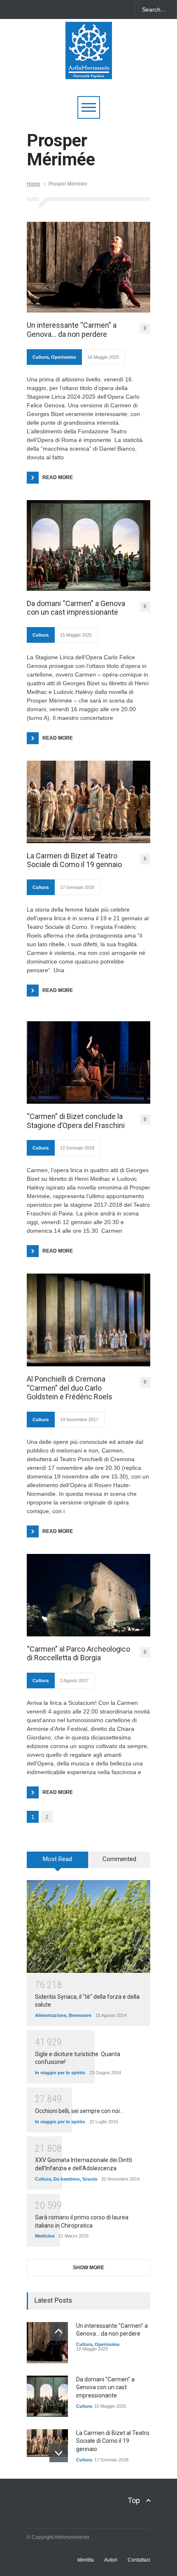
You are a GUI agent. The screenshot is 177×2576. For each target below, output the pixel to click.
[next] (59, 2453)
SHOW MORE (88, 2268)
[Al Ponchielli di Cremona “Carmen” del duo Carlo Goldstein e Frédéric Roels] (88, 1320)
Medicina (45, 2236)
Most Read (57, 1859)
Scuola (90, 2179)
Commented (119, 1859)
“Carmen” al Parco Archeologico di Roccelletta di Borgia (78, 1653)
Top (134, 2500)
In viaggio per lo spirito (60, 2073)
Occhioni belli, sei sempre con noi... (79, 2111)
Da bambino (67, 2179)
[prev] (59, 2331)
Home (34, 184)
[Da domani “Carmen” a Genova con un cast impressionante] (88, 545)
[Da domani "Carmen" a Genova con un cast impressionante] (47, 2396)
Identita (86, 2560)
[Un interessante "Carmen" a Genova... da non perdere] (47, 2343)
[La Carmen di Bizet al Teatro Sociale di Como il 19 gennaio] (88, 802)
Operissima (63, 357)
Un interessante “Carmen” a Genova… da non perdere (72, 330)
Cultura (41, 357)
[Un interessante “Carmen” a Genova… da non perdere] (88, 267)
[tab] (58, 1863)
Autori (111, 2560)
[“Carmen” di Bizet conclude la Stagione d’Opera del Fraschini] (88, 1062)
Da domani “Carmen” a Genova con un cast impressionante (76, 608)
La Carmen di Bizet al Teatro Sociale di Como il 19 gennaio (74, 860)
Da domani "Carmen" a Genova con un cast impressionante (105, 2387)
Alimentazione (51, 2015)
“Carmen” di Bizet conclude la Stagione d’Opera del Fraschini (76, 1121)
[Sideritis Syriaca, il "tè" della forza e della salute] (88, 1926)
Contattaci (139, 2560)
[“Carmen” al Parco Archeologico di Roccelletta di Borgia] (88, 1595)
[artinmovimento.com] (89, 69)
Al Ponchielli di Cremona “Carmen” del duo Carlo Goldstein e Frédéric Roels (70, 1388)
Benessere (80, 2015)
